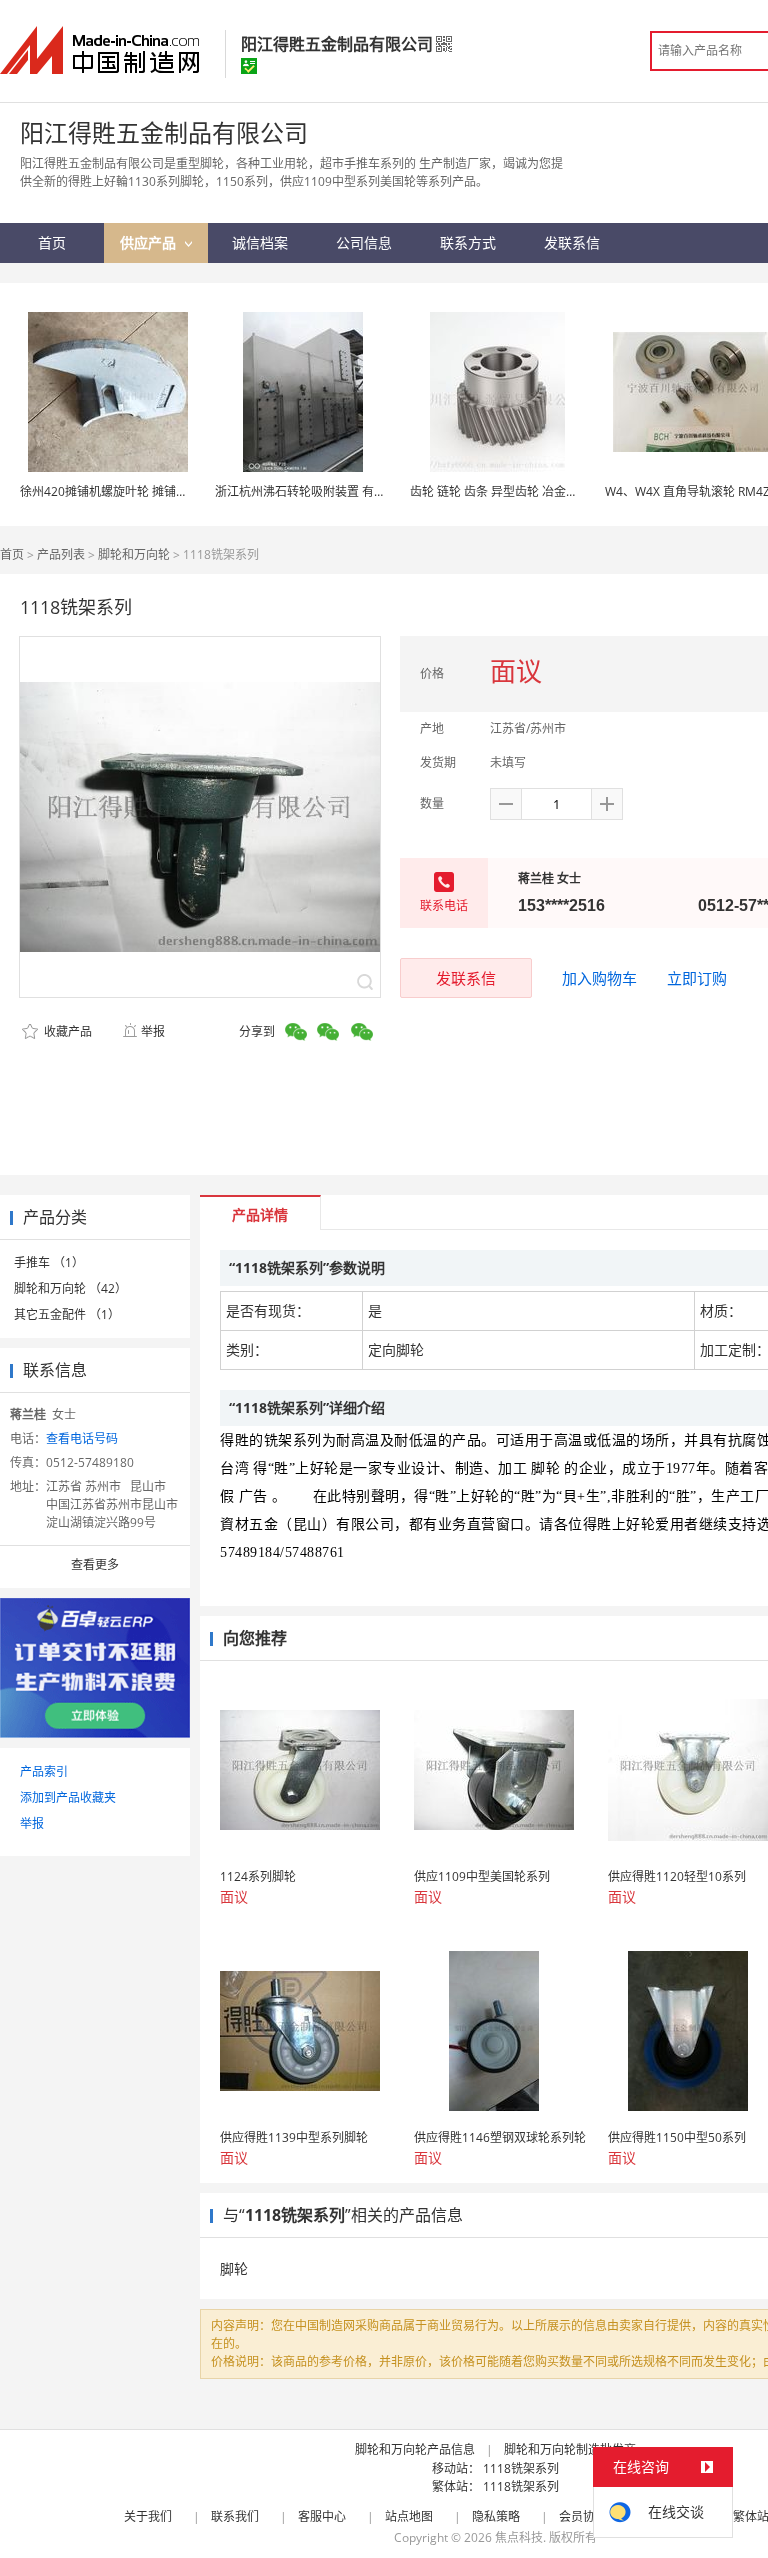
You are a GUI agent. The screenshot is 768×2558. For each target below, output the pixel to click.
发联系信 (466, 978)
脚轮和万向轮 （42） (70, 1288)
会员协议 (583, 2516)
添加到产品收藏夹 (68, 1797)
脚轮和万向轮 (134, 554)
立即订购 (697, 978)
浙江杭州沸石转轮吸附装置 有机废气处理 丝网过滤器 (356, 491)
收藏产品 (66, 1031)
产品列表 (61, 554)
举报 (153, 1031)
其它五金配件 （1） (67, 1314)
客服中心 (322, 2516)
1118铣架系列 (521, 2468)
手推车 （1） (49, 1262)
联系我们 (235, 2516)
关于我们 (148, 2516)
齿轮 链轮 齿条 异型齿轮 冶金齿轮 (500, 491)
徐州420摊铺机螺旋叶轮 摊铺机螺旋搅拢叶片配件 (152, 491)
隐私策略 (496, 2516)
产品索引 (44, 1771)
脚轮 (234, 2268)
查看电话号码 (82, 1438)
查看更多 (95, 1564)
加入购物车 (599, 978)
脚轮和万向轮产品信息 (415, 2449)
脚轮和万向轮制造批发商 (570, 2449)
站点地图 (409, 2516)
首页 (12, 554)
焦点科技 (519, 2537)
